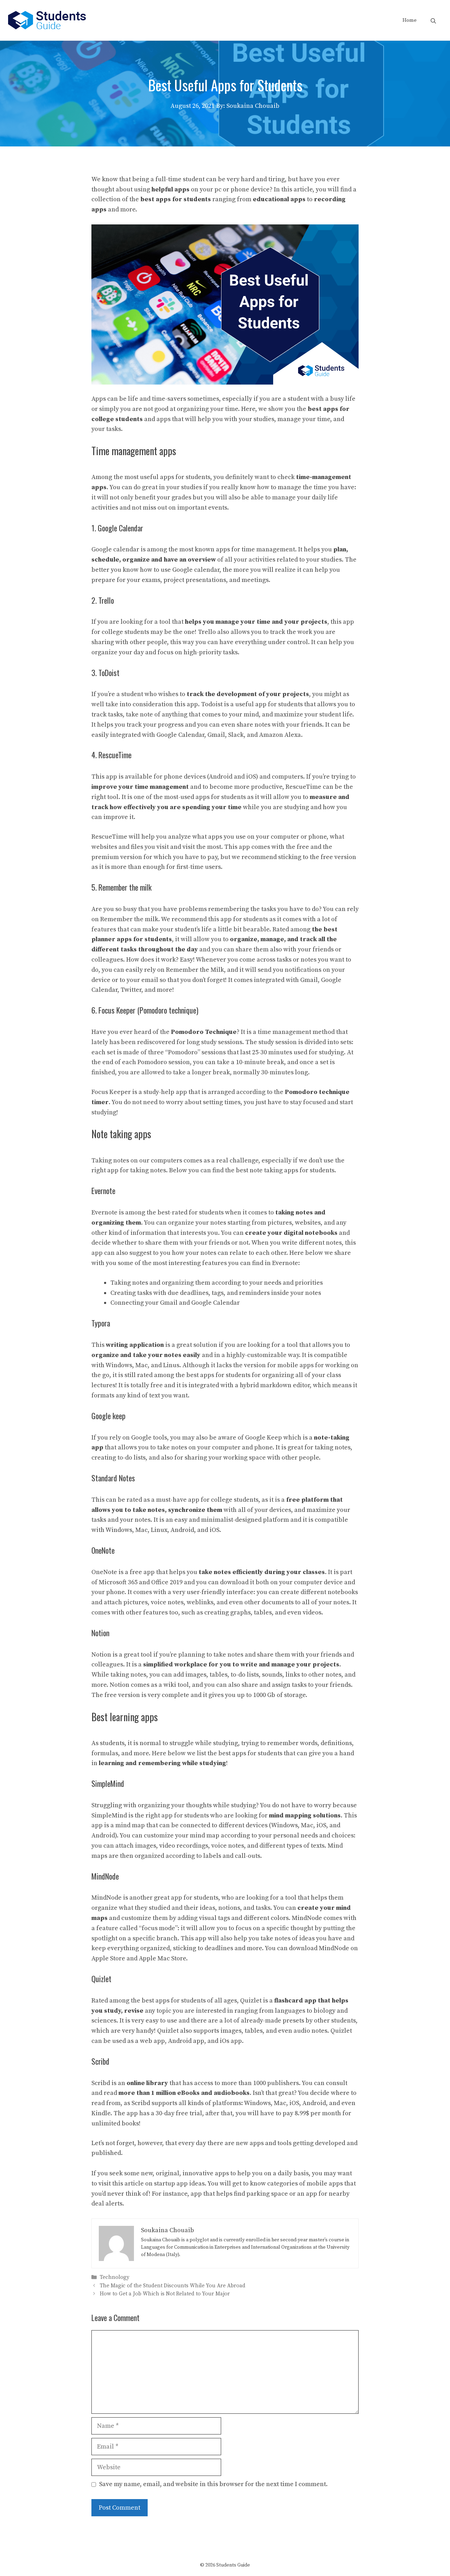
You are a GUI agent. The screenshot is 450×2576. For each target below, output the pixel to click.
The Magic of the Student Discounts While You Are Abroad (173, 2286)
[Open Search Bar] (433, 20)
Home (410, 20)
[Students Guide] (47, 20)
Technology (115, 2278)
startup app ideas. (180, 2184)
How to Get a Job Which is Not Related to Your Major (165, 2294)
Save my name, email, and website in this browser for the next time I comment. (213, 2484)
